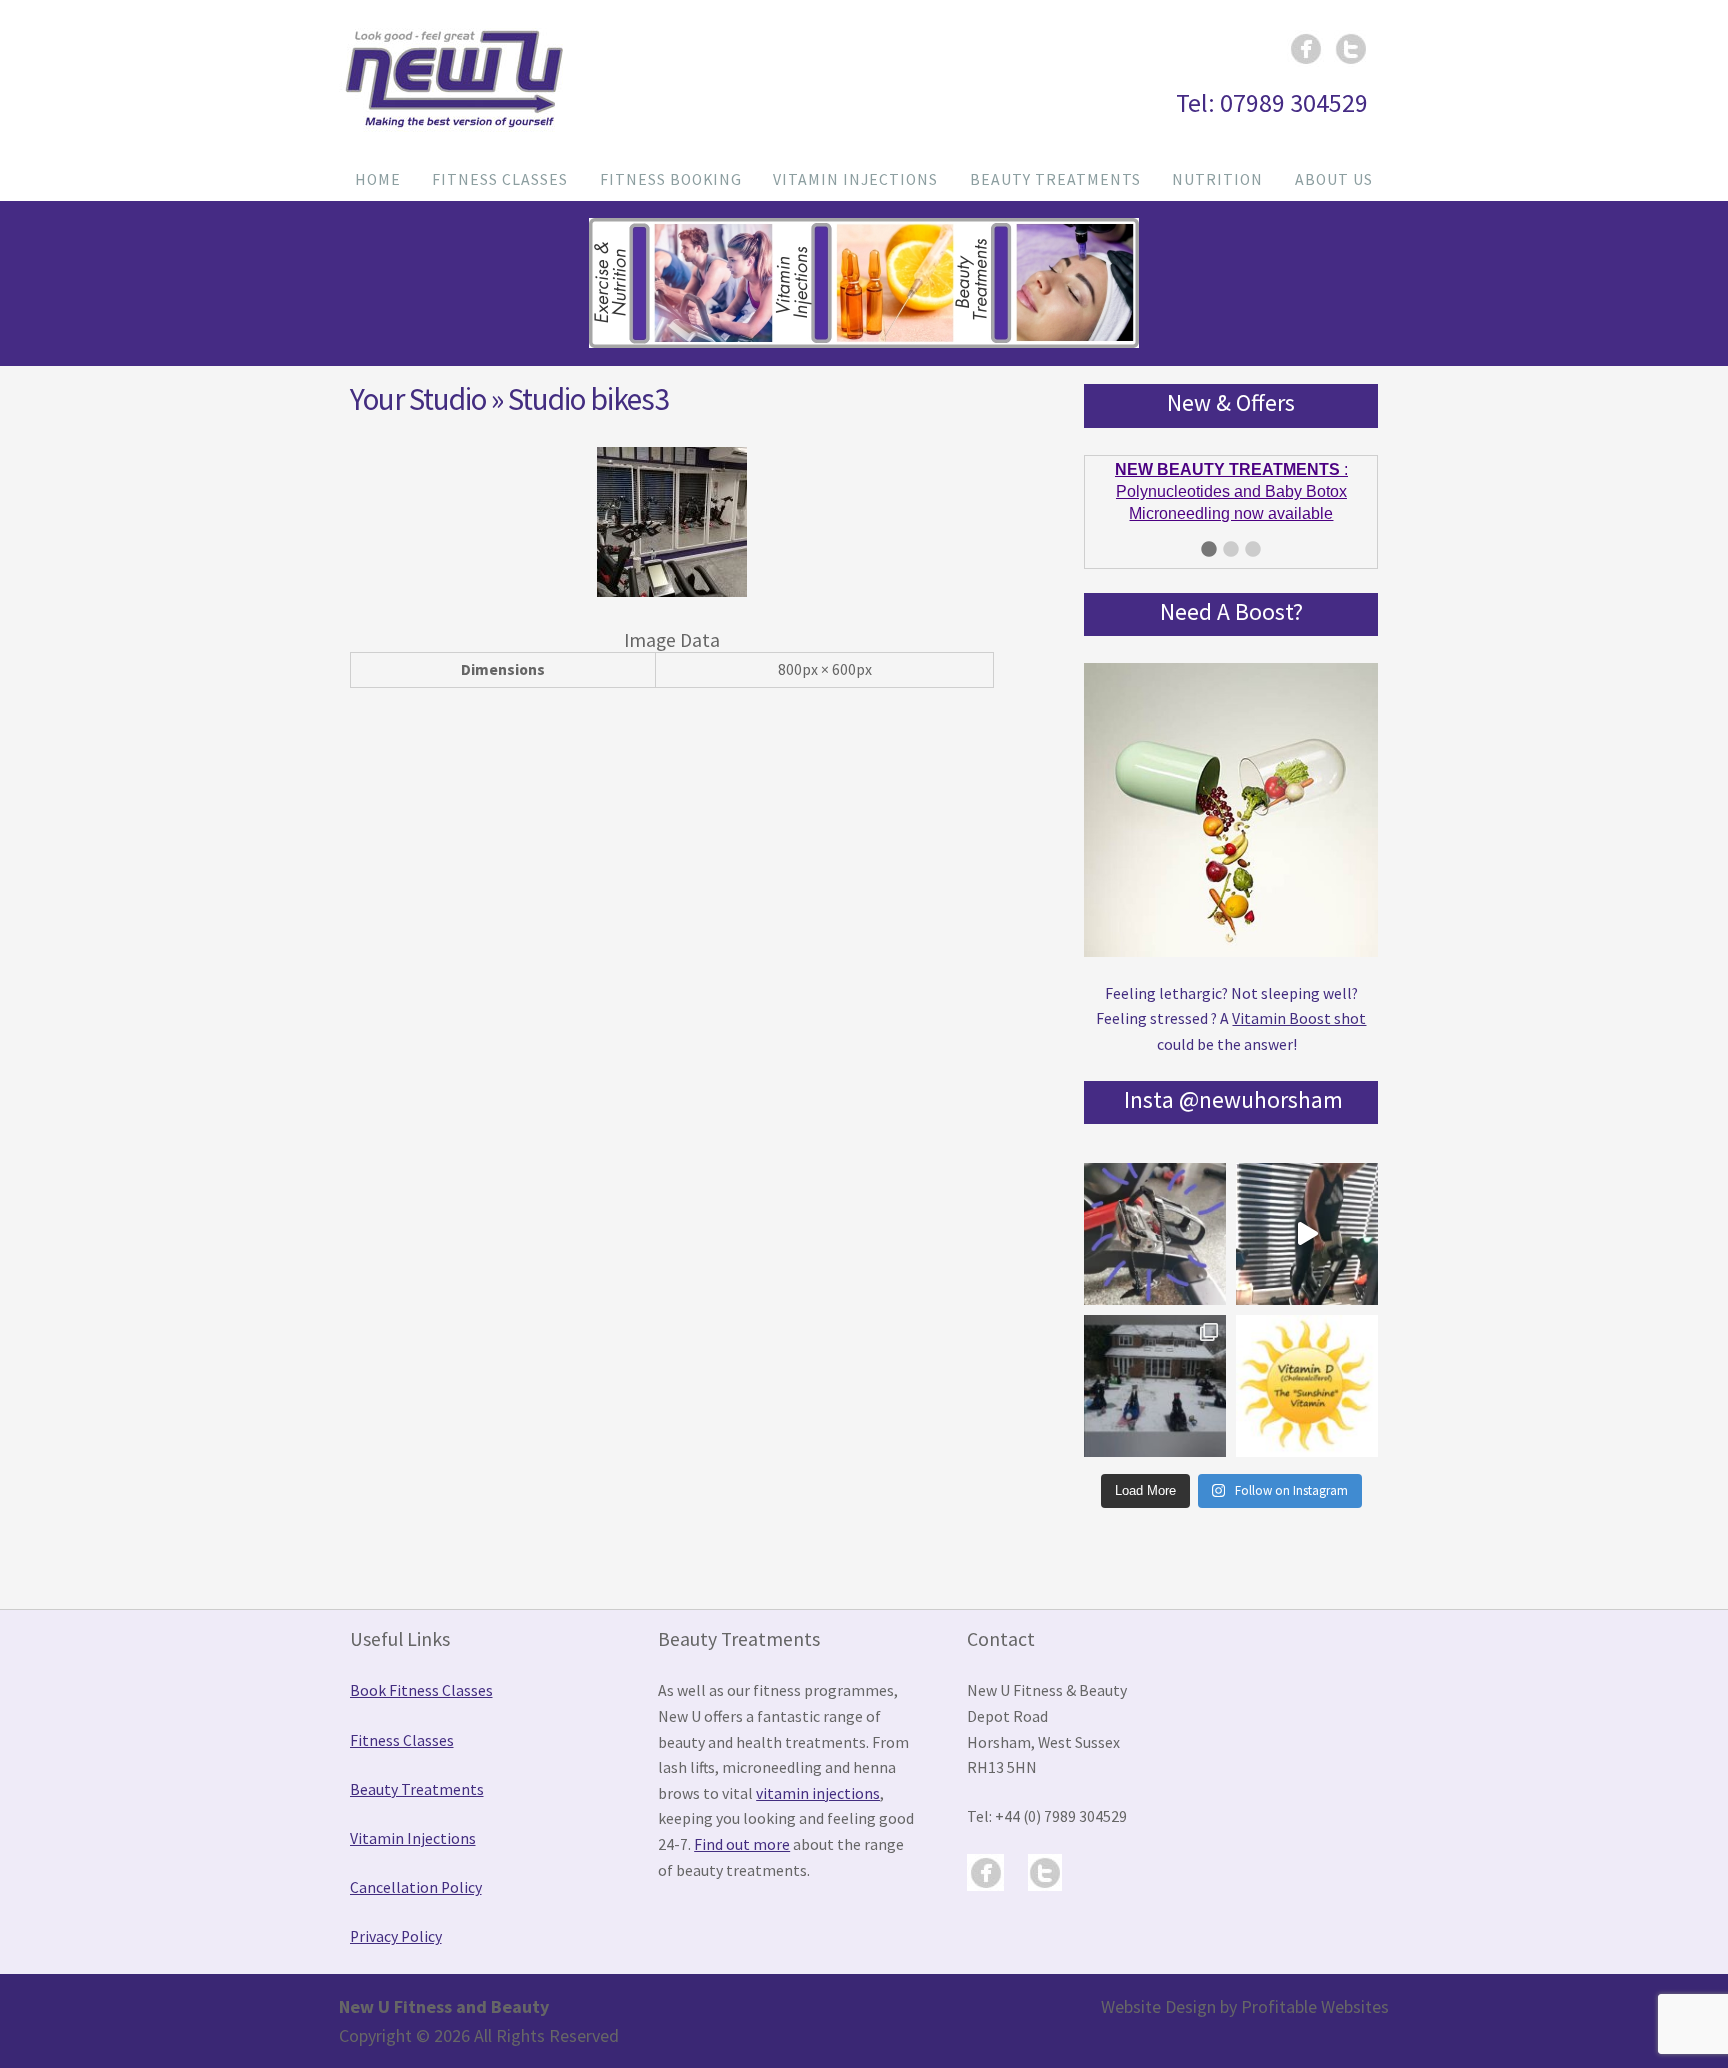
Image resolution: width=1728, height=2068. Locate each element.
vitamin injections (818, 1791)
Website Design (1158, 2004)
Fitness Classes (500, 179)
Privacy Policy (396, 1935)
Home (378, 179)
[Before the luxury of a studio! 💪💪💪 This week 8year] (1155, 1384)
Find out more (742, 1842)
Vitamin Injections (855, 179)
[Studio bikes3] (672, 591)
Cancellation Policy (416, 1885)
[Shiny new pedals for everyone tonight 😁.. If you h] (1155, 1232)
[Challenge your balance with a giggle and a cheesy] (1307, 1232)
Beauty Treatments (1055, 179)
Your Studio (418, 399)
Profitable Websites (1315, 2004)
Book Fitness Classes (421, 1688)
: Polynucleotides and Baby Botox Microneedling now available (1231, 484)
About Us (1334, 179)
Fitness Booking (671, 179)
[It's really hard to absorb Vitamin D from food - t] (1307, 1384)
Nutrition (1217, 179)
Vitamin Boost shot (1299, 1016)
